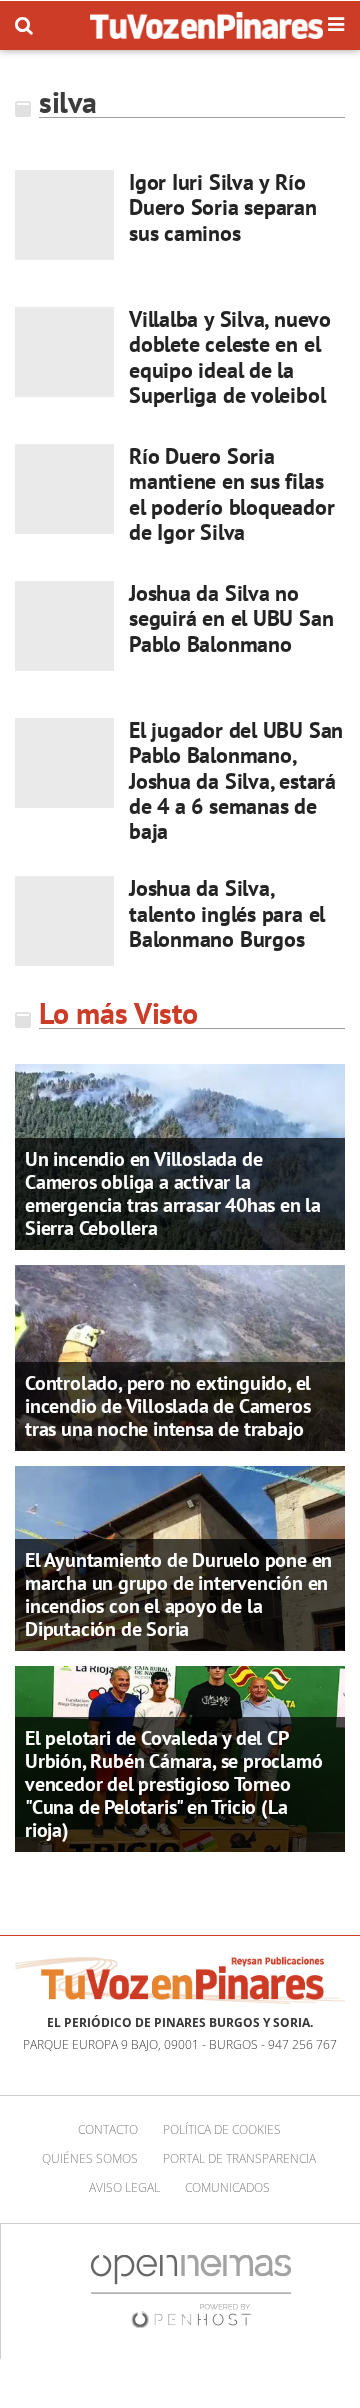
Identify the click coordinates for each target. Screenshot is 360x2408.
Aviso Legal (124, 2187)
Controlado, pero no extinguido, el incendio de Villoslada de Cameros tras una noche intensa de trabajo (168, 1406)
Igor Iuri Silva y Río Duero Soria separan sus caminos (223, 207)
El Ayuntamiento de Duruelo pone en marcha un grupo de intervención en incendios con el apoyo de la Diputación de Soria (178, 1594)
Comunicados (227, 2187)
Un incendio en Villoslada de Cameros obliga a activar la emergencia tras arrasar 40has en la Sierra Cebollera (173, 1193)
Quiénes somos (90, 2158)
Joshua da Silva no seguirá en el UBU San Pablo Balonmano (231, 618)
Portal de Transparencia (239, 2158)
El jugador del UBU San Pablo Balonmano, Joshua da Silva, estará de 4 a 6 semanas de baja (236, 780)
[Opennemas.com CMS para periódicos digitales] (191, 2290)
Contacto (108, 2129)
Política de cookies (222, 2129)
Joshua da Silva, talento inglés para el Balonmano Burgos (227, 913)
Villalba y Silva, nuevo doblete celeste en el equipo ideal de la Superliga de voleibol (230, 357)
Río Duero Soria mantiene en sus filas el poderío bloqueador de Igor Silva (231, 494)
